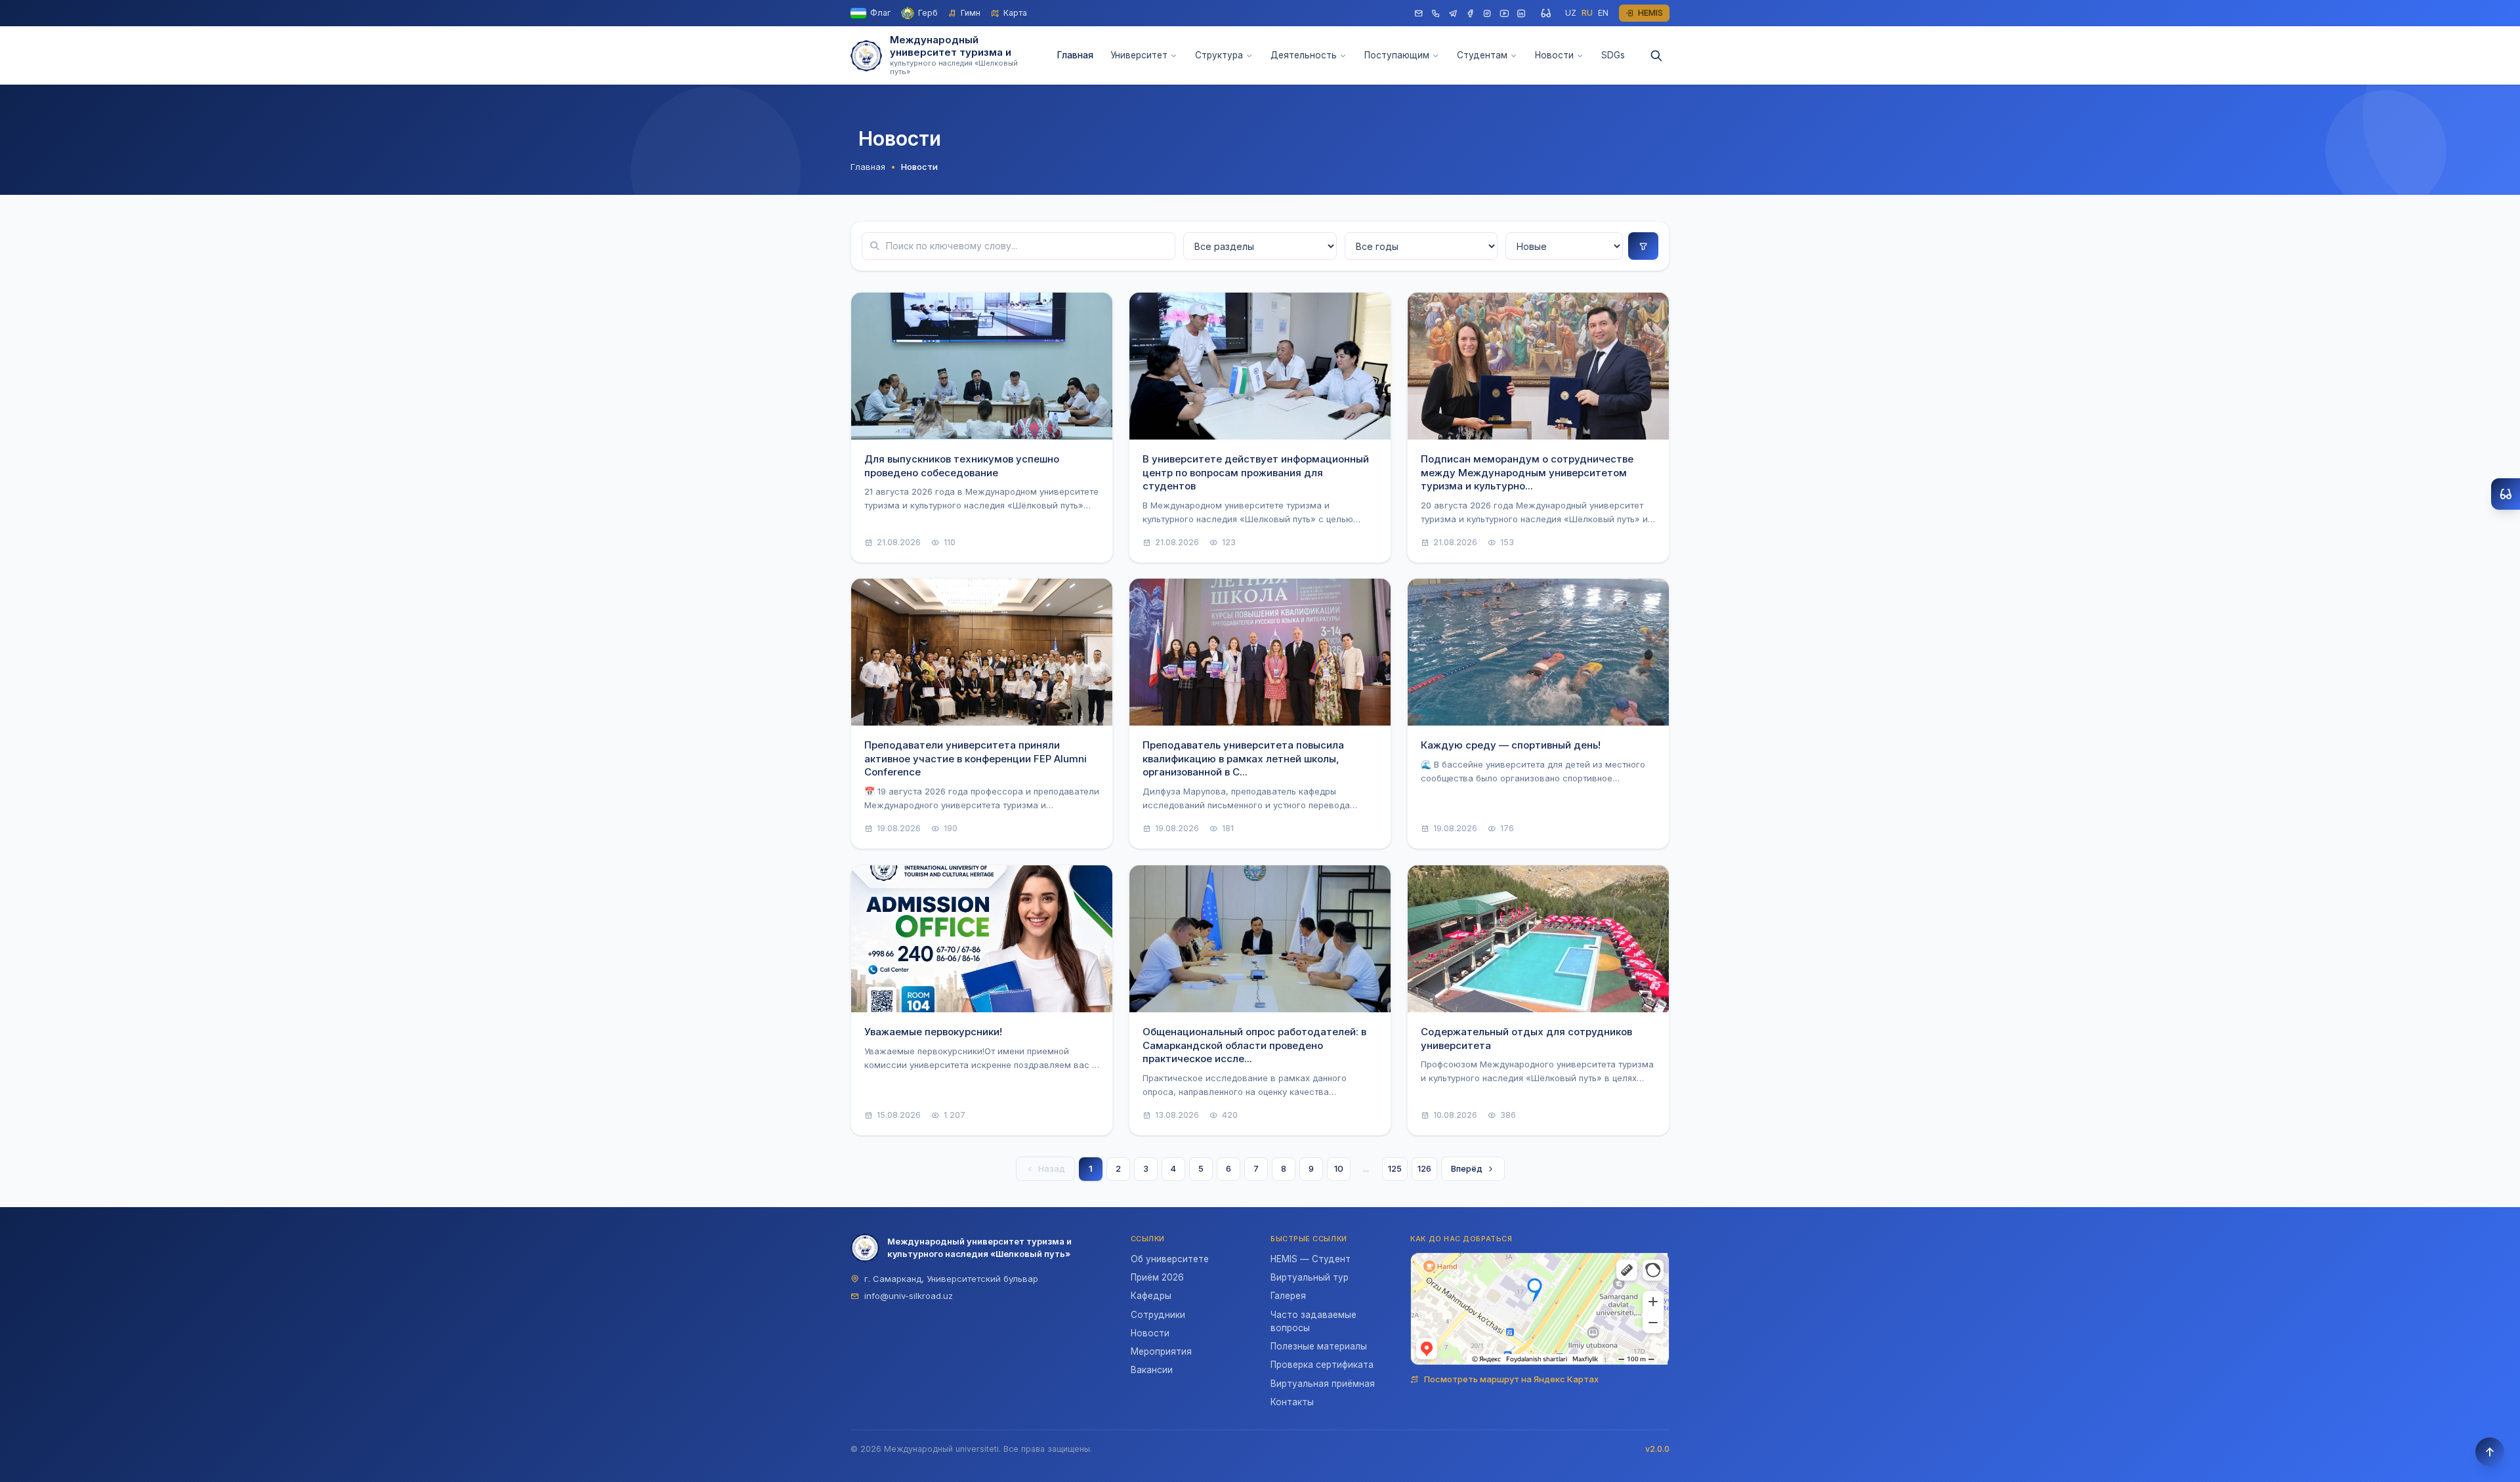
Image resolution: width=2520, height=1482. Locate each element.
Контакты (1292, 1402)
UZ (1571, 13)
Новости (1554, 55)
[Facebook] (1470, 13)
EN (1603, 13)
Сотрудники (1158, 1315)
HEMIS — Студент (1311, 1259)
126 (1424, 1168)
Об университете (1170, 1259)
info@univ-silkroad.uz (909, 1296)
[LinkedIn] (1521, 13)
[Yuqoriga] (2490, 1452)
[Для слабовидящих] (1545, 13)
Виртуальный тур (1310, 1277)
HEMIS (1650, 13)
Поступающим (1397, 55)
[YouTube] (1504, 13)
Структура (1219, 55)
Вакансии (1152, 1370)
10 (1339, 1168)
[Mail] (1419, 13)
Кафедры (1151, 1296)
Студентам (1482, 55)
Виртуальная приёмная (1323, 1384)
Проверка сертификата (1322, 1365)
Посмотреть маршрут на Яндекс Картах (1511, 1379)
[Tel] (1436, 13)
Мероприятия (1161, 1351)
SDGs (1613, 55)
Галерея (1288, 1296)
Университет (1139, 55)
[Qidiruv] (1656, 56)
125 (1395, 1168)
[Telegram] (1453, 13)
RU (1587, 13)
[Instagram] (1487, 13)
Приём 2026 (1157, 1277)
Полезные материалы (1319, 1346)
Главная (1075, 55)
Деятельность (1304, 55)
